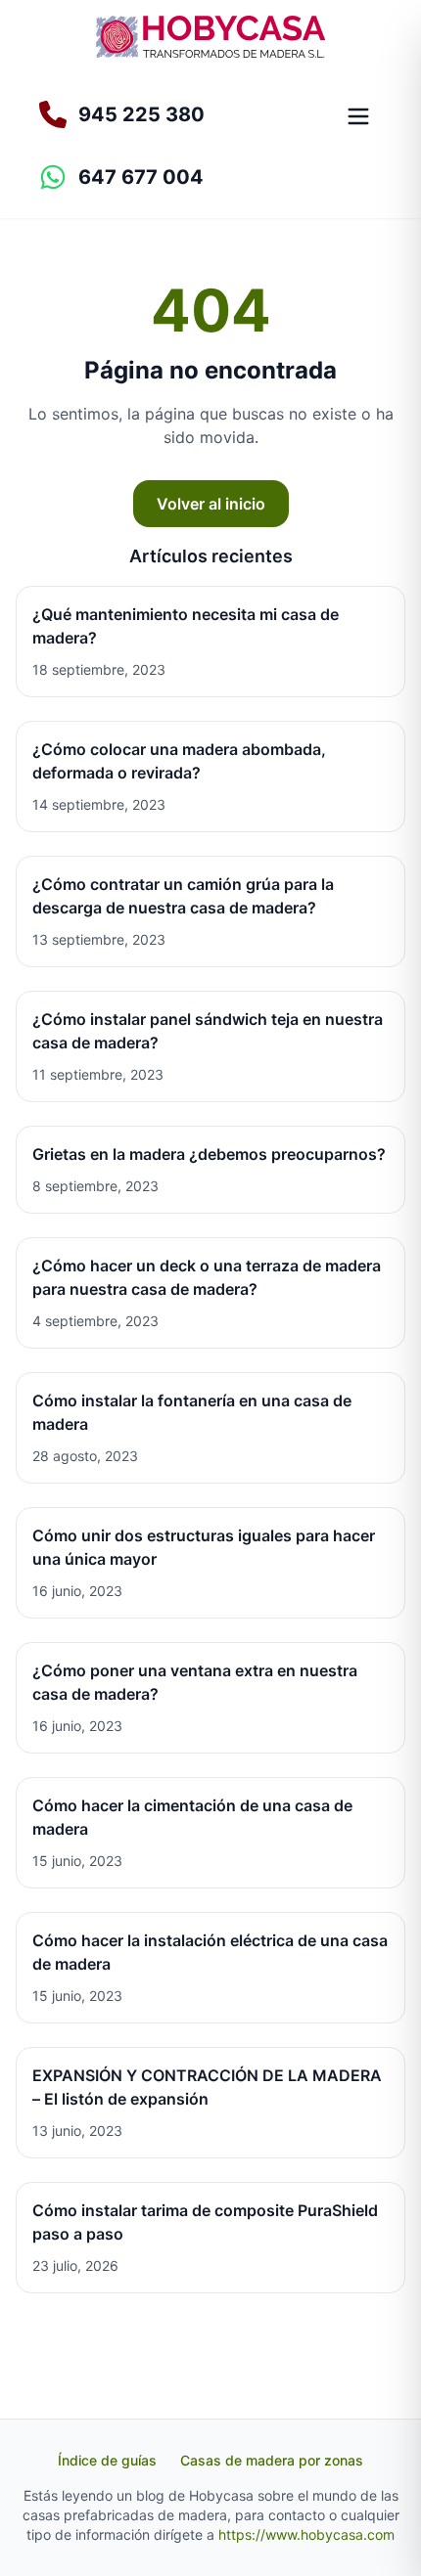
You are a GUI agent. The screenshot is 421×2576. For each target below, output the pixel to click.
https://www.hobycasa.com (306, 2534)
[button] (175, 177)
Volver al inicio (211, 504)
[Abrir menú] (358, 116)
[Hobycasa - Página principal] (211, 37)
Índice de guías (107, 2460)
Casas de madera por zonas (272, 2460)
